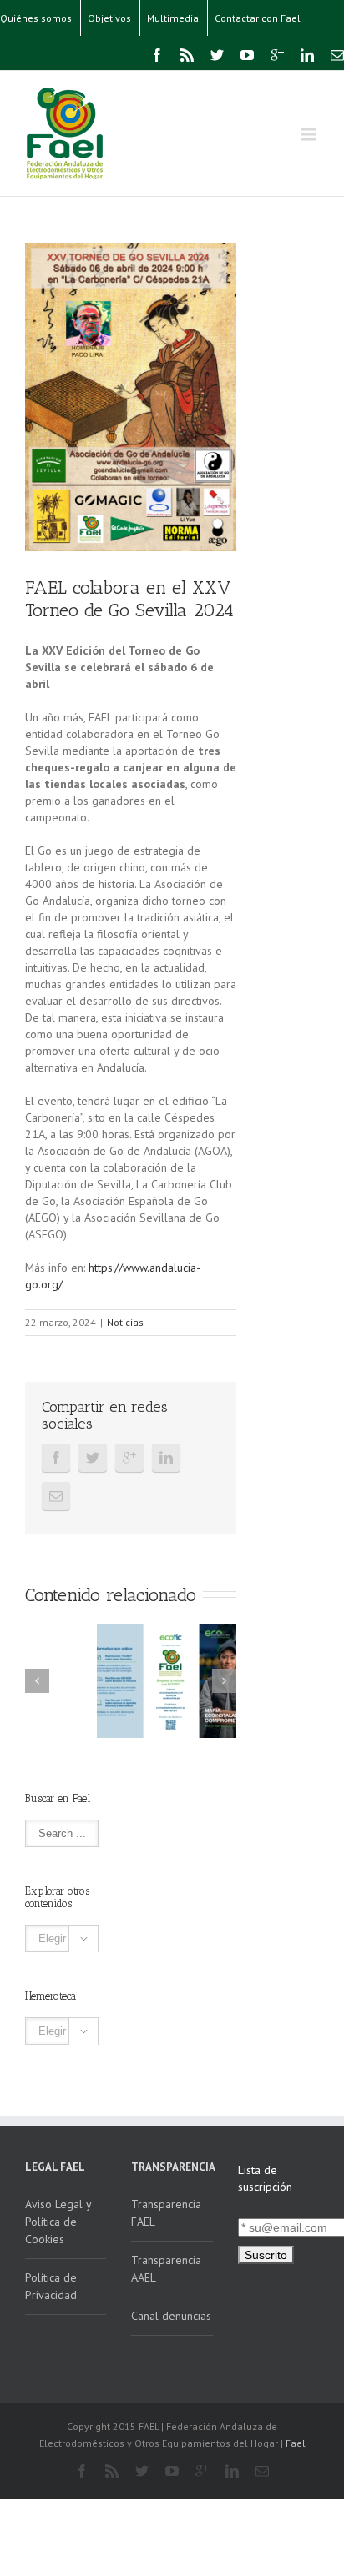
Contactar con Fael (258, 18)
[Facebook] (157, 55)
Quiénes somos (36, 18)
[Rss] (187, 55)
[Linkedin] (307, 55)
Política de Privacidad (51, 2286)
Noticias (125, 1322)
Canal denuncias (171, 2316)
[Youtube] (247, 55)
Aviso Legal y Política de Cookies (58, 2222)
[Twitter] (217, 55)
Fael (296, 2443)
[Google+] (277, 55)
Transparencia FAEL (166, 2213)
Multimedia (173, 18)
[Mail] (337, 55)
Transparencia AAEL (166, 2269)
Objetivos (109, 18)
